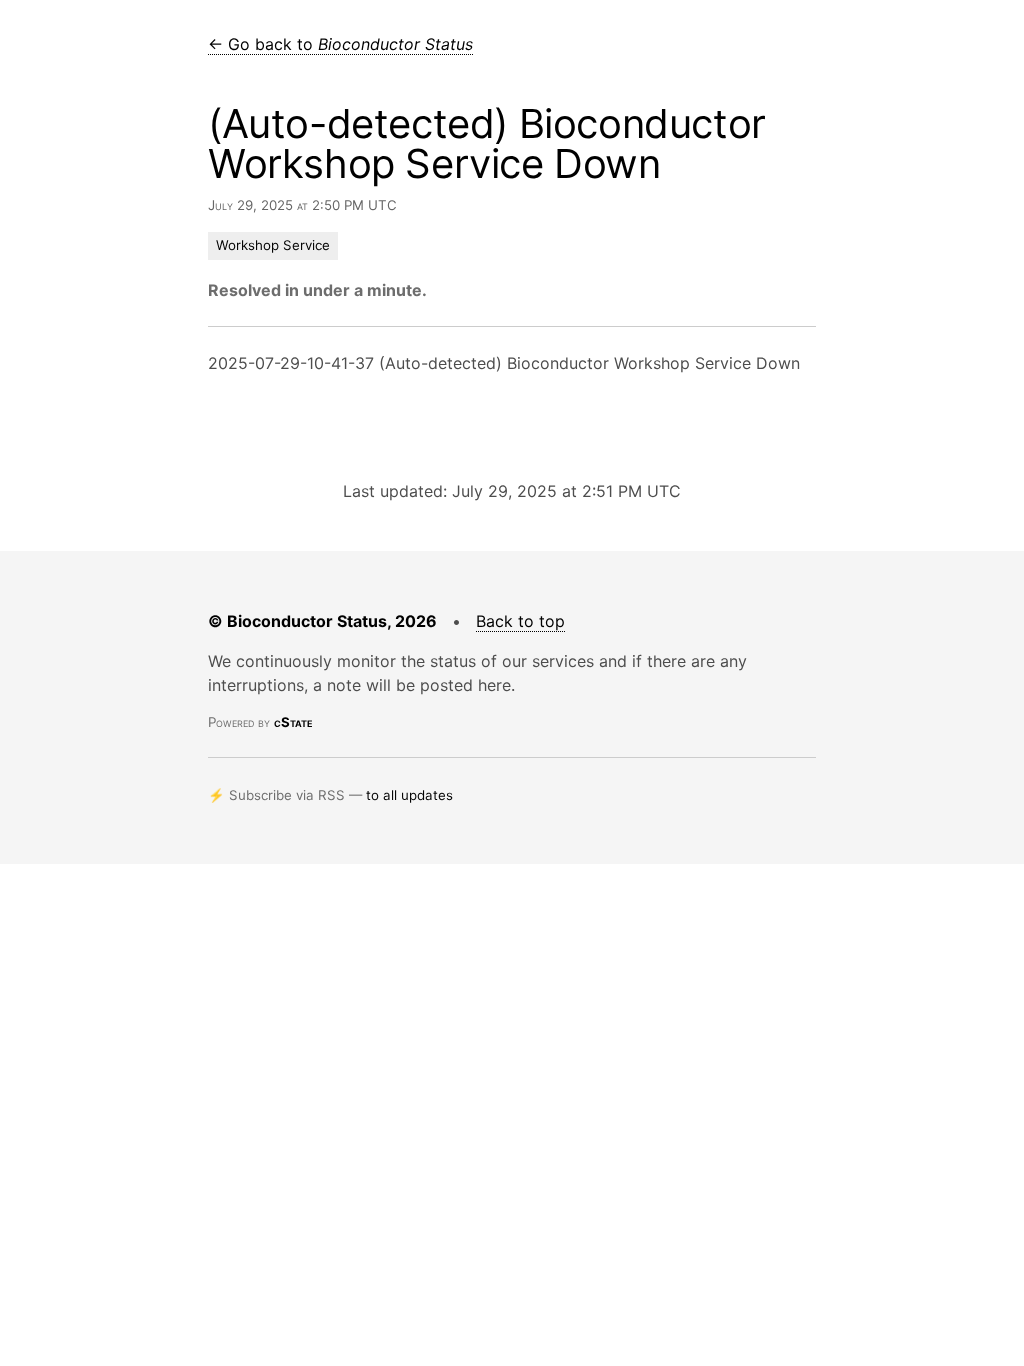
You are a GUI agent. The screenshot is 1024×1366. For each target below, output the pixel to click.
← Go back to (340, 44)
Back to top (520, 621)
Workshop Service (273, 245)
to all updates (409, 795)
